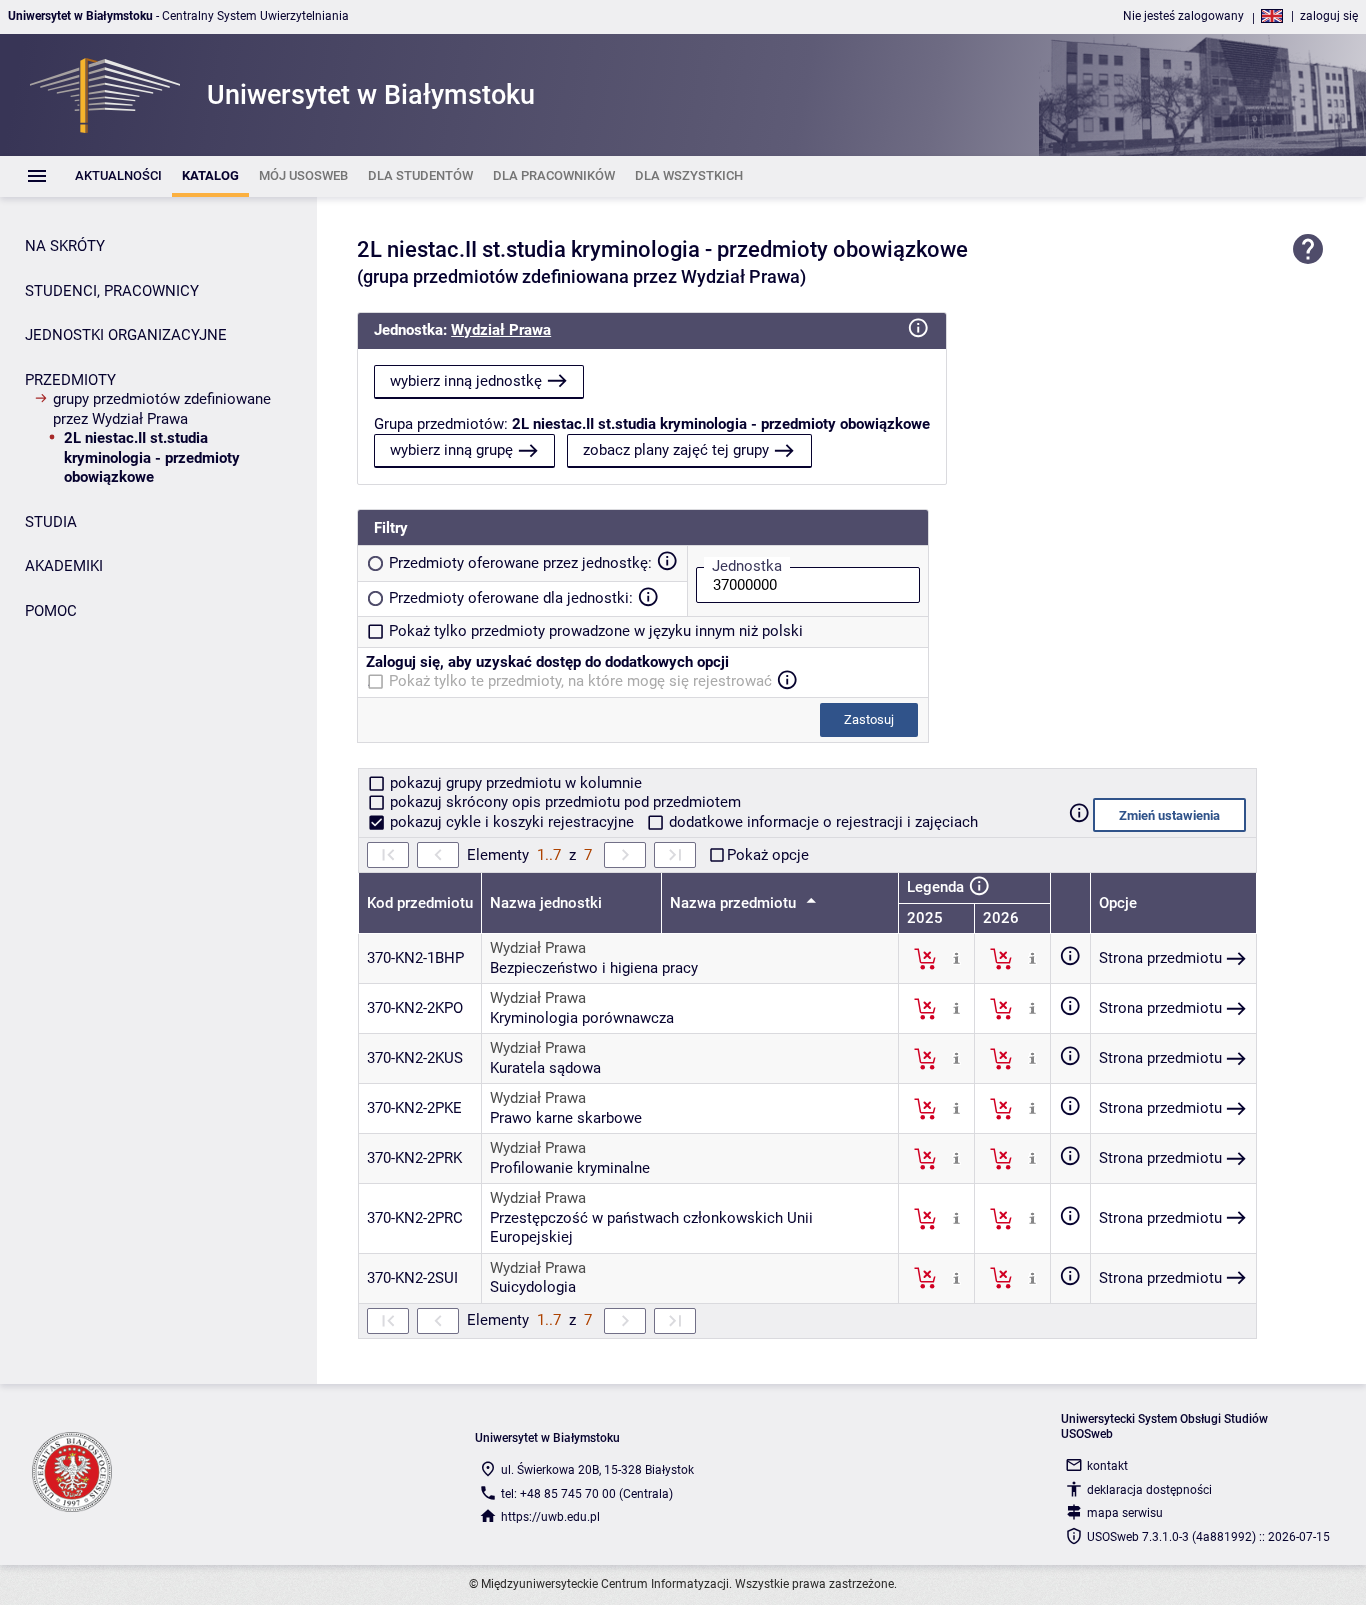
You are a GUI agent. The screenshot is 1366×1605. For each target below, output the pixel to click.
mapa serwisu (1125, 1513)
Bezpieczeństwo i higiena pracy (594, 968)
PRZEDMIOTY (70, 380)
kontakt (1107, 1466)
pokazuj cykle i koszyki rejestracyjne (512, 822)
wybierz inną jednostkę (466, 381)
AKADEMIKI (64, 566)
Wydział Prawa (501, 330)
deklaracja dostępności (1149, 1490)
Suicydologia (533, 1287)
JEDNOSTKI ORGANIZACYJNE (126, 335)
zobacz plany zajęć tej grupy (676, 450)
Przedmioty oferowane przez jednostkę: (520, 563)
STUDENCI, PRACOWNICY (112, 291)
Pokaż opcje (768, 855)
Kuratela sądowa (545, 1068)
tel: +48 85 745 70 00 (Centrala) (587, 1494)
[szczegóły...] (956, 958)
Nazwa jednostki (546, 903)
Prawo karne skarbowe (566, 1118)
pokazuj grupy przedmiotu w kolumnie (514, 783)
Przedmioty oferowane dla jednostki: (511, 598)
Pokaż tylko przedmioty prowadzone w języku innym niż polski (596, 631)
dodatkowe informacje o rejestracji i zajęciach (821, 822)
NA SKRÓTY (65, 246)
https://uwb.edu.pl (550, 1517)
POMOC (51, 611)
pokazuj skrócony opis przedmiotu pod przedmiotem (563, 802)
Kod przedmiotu (420, 903)
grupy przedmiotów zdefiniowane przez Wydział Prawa (162, 409)
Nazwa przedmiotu (735, 903)
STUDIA (51, 522)
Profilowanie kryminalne (570, 1168)
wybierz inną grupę (451, 450)
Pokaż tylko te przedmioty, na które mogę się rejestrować (580, 681)
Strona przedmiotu (1160, 958)
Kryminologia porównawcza (582, 1018)
